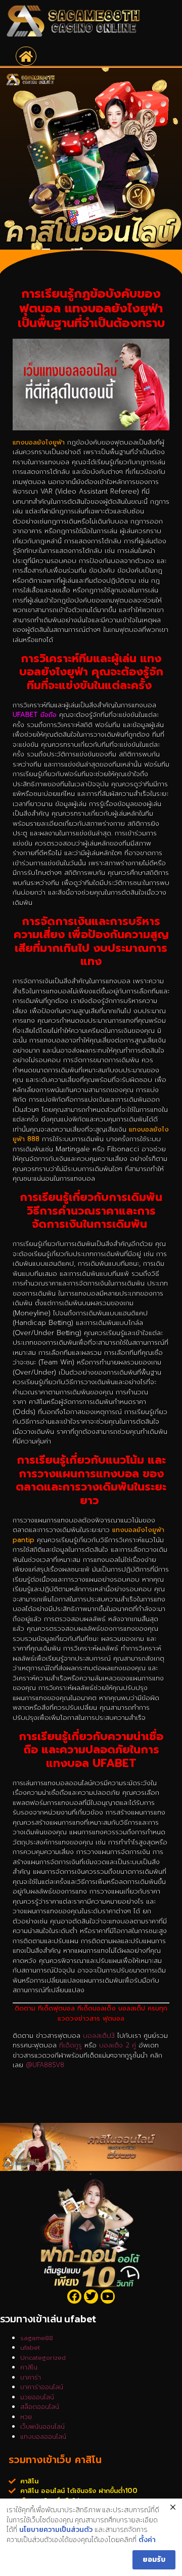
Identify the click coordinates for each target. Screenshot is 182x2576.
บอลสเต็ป (97, 2036)
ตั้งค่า (147, 2540)
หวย (26, 2417)
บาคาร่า (31, 2377)
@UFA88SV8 (45, 2065)
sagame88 (37, 2338)
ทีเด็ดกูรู (71, 2045)
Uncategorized (43, 2358)
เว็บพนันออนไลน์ (42, 2426)
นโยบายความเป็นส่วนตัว (56, 2530)
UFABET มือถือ (35, 715)
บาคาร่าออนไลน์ (42, 2387)
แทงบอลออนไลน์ (43, 2437)
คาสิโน (29, 2367)
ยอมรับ (154, 2560)
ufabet (30, 2347)
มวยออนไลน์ (37, 2397)
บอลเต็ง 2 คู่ (118, 2045)
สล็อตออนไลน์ (40, 2407)
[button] (26, 56)
